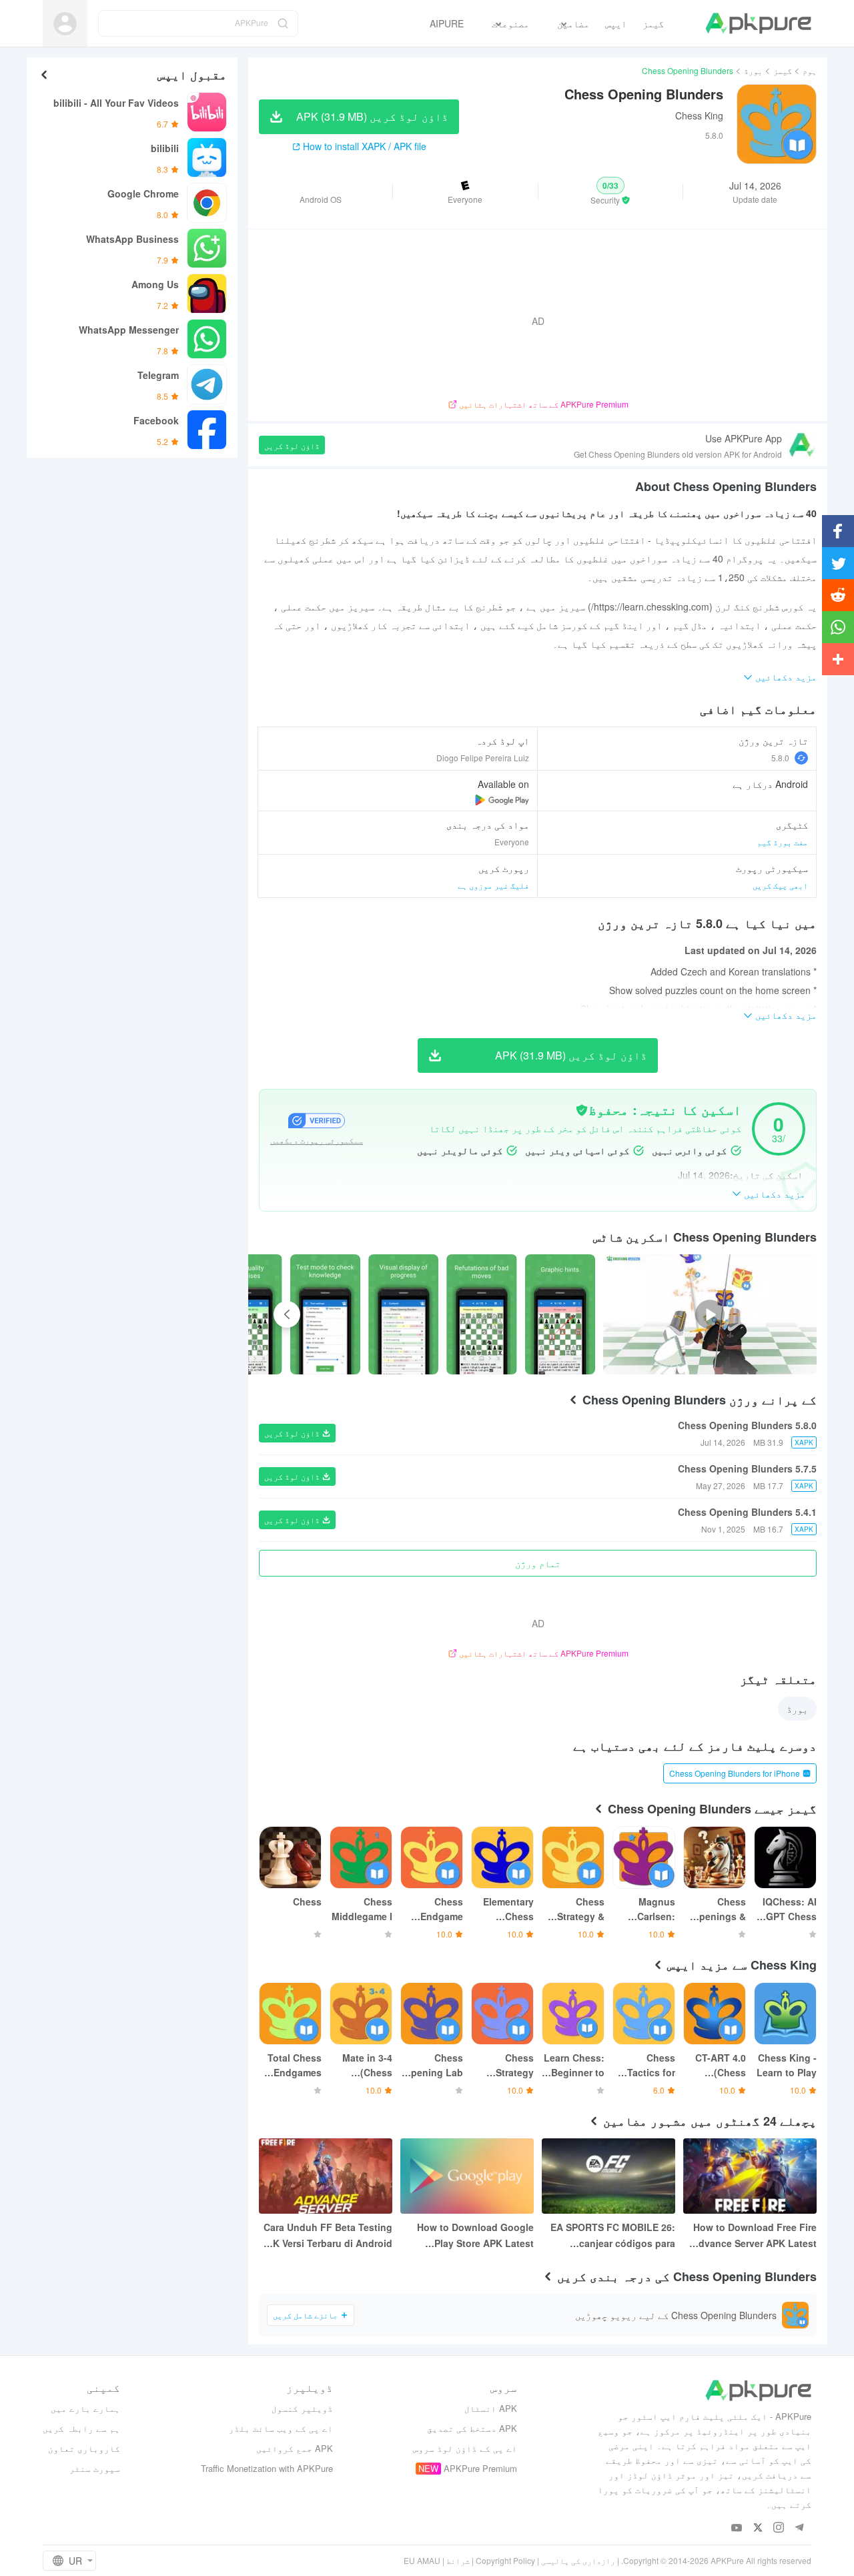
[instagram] (778, 2528)
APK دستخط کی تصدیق (472, 2428)
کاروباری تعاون (84, 2448)
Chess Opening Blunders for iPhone (735, 1773)
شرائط (458, 2560)
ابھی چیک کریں (780, 885)
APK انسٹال (491, 2408)
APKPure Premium (480, 2468)
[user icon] (65, 24)
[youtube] (737, 2528)
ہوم (810, 70)
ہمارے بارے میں (85, 2408)
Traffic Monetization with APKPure (267, 2468)
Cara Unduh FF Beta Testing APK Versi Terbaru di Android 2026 (326, 2236)
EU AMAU (422, 2560)
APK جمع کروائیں (295, 2448)
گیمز (783, 70)
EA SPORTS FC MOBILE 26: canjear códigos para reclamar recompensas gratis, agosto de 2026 (613, 2236)
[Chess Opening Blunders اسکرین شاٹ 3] (325, 1314)
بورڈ (753, 70)
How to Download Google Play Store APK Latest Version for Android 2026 (475, 2236)
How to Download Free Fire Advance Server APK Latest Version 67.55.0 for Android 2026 (754, 2236)
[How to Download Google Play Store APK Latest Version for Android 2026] (467, 2176)
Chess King (699, 115)
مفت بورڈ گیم (783, 842)
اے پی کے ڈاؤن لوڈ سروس (465, 2448)
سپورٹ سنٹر (95, 2468)
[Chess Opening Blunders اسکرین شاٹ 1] (481, 1314)
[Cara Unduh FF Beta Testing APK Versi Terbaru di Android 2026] (326, 2176)
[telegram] (799, 2528)
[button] (610, 191)
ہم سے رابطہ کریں (81, 2428)
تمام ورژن (538, 1563)
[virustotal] (582, 1110)
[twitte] (758, 2528)
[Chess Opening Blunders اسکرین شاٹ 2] (403, 1314)
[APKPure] (758, 23)
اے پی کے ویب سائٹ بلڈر (281, 2428)
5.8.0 (780, 758)
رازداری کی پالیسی (578, 2560)
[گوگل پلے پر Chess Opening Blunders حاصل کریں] (502, 800)
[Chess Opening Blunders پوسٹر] (560, 1314)
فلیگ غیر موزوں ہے (493, 885)
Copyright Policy (505, 2560)
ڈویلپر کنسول (302, 2408)
